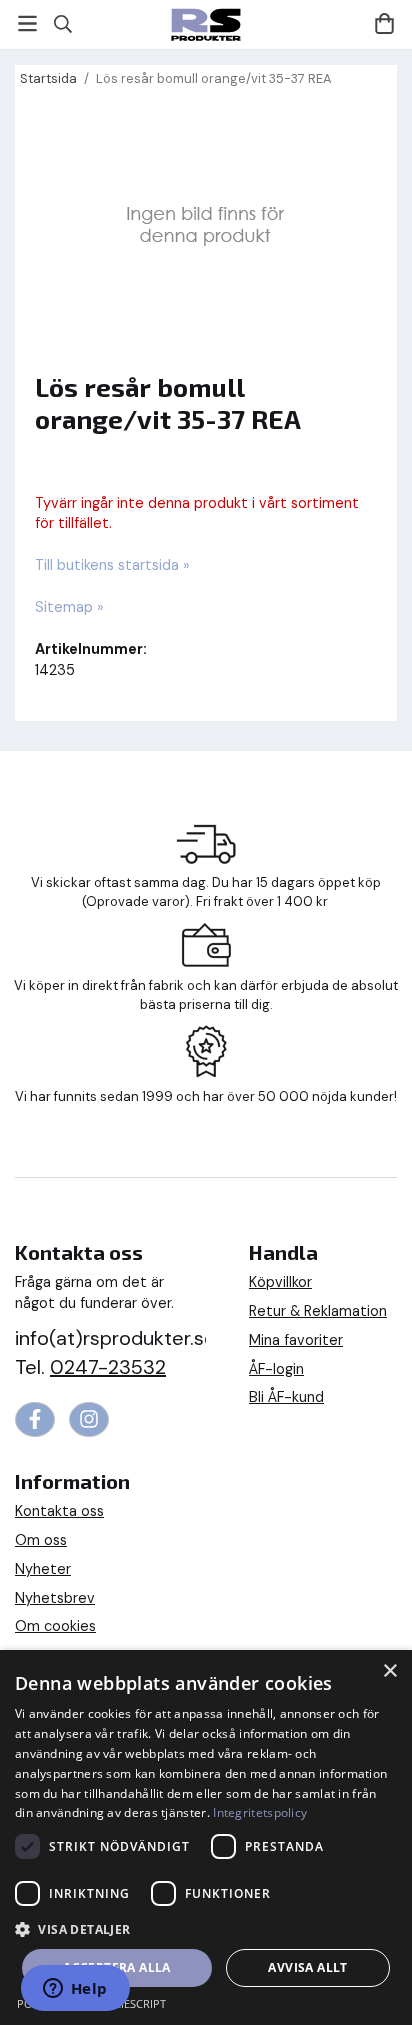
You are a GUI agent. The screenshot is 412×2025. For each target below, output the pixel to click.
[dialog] (206, 1837)
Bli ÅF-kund (286, 1397)
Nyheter (43, 1569)
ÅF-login (276, 1369)
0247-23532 (108, 1367)
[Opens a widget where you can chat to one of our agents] (75, 1990)
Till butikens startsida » (112, 565)
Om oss (41, 1540)
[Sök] (62, 24)
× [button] (389, 1671)
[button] (206, 1928)
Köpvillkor (280, 1282)
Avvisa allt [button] (307, 1967)
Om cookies (55, 1626)
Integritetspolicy (260, 1812)
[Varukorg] (384, 23)
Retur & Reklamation (318, 1311)
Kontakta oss (59, 1511)
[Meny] (27, 23)
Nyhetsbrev (55, 1598)
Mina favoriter (296, 1340)
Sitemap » (69, 607)
